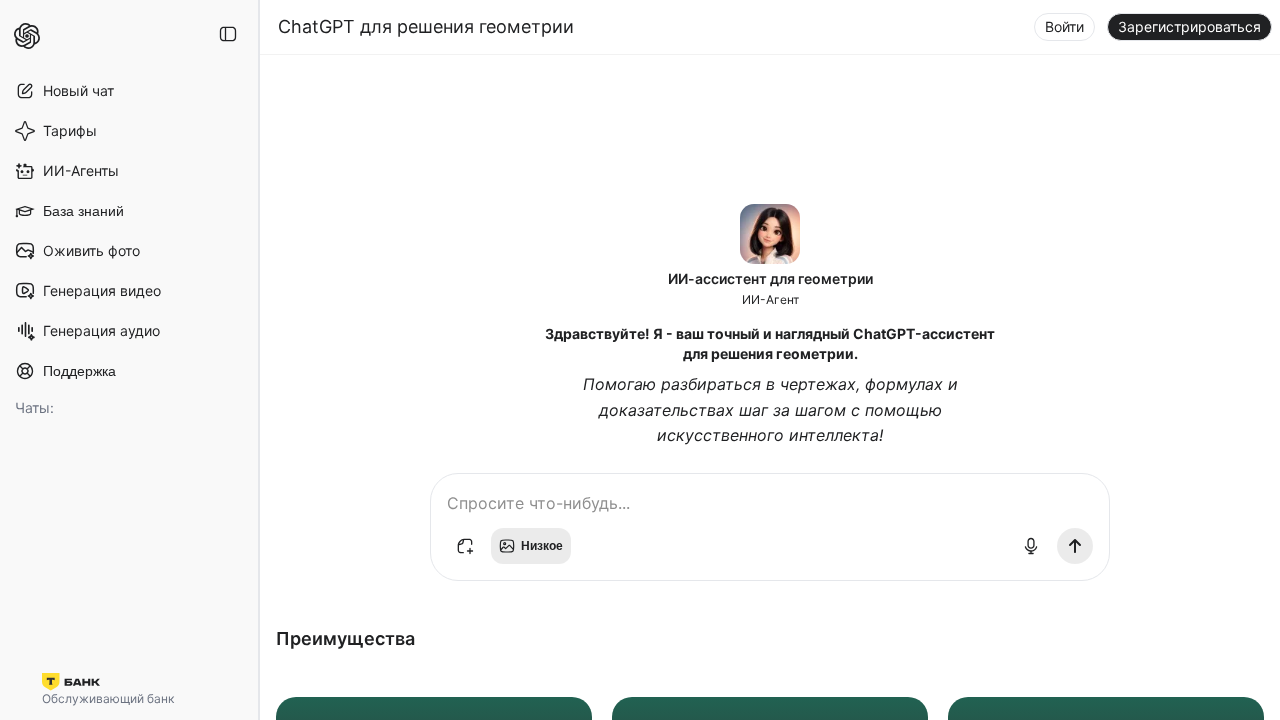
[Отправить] (1075, 546)
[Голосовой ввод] (1031, 546)
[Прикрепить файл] (465, 546)
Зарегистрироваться (1189, 26)
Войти (1064, 26)
